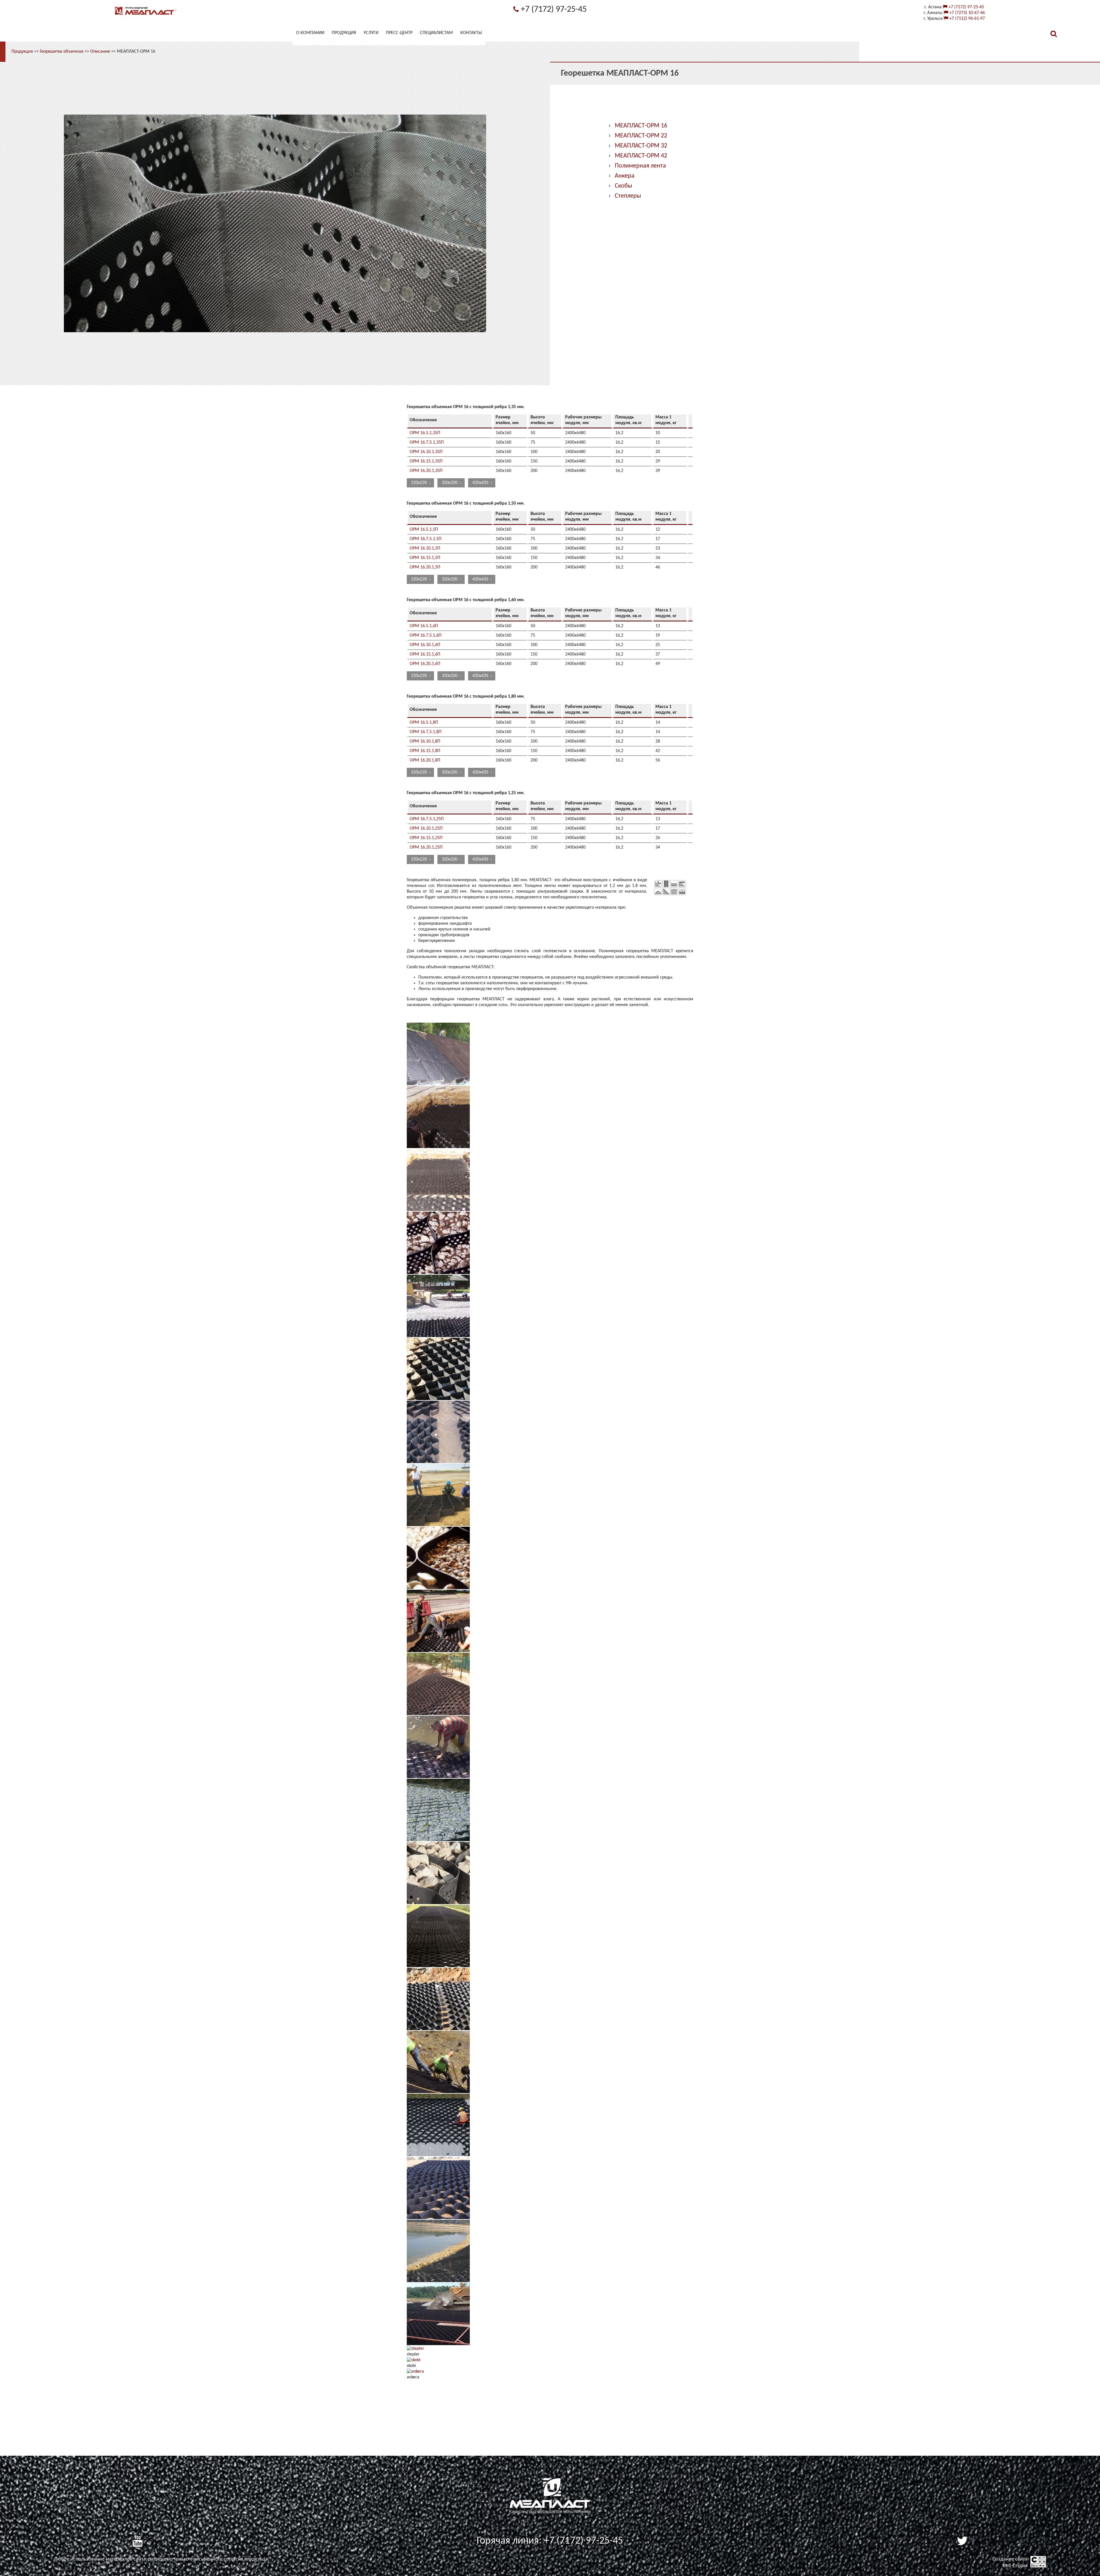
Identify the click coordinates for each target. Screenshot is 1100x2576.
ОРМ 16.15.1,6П (425, 654)
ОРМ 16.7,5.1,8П (426, 732)
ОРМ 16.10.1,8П (425, 741)
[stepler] (416, 2349)
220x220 (419, 483)
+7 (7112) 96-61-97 (967, 19)
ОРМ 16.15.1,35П (426, 461)
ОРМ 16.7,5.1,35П (427, 442)
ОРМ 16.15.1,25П (426, 838)
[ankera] (415, 2372)
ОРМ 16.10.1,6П (425, 645)
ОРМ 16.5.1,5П (424, 530)
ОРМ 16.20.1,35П (426, 471)
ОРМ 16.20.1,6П (425, 664)
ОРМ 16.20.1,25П (426, 847)
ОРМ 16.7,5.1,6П (426, 635)
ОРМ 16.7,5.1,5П (426, 539)
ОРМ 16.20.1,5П (425, 567)
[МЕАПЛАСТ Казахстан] (146, 15)
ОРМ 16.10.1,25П (426, 829)
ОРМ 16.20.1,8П (425, 760)
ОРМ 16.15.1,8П (425, 751)
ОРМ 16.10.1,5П (425, 548)
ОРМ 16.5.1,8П (424, 723)
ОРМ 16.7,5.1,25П (427, 819)
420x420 (480, 483)
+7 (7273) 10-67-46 (967, 13)
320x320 (450, 483)
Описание (100, 52)
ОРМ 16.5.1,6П (424, 626)
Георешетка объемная (62, 52)
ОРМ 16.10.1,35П (426, 452)
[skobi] (414, 2360)
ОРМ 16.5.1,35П (425, 433)
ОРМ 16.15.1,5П (425, 558)
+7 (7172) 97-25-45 (553, 10)
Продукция (22, 52)
